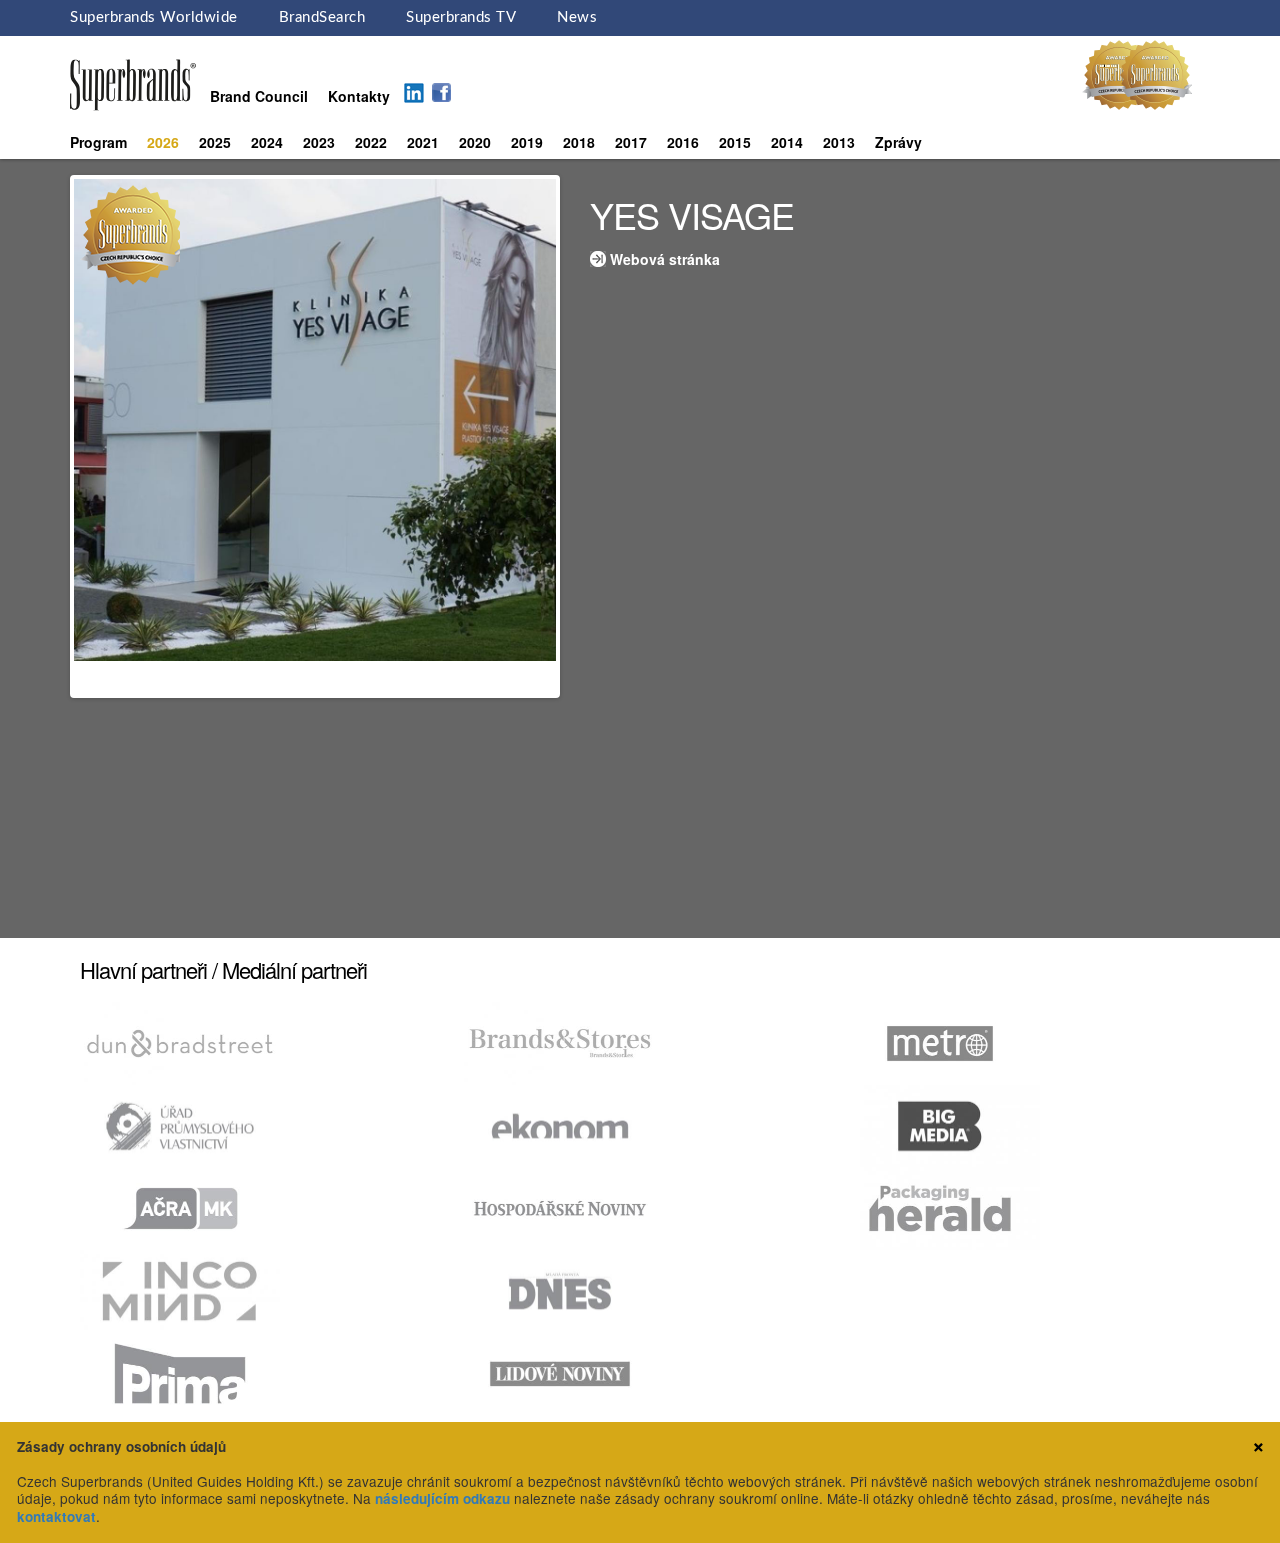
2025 (215, 142)
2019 (527, 142)
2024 (267, 142)
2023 (319, 142)
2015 (735, 142)
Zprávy (898, 142)
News (577, 17)
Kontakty (359, 96)
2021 (423, 142)
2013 (839, 142)
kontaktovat (56, 1516)
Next (586, 437)
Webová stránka (665, 259)
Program (98, 142)
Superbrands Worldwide (154, 17)
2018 (579, 142)
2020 (475, 142)
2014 (787, 142)
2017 (631, 142)
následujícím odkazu (442, 1498)
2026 (163, 142)
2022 (371, 142)
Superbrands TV (461, 17)
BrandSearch (322, 17)
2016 (683, 142)
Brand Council (259, 96)
